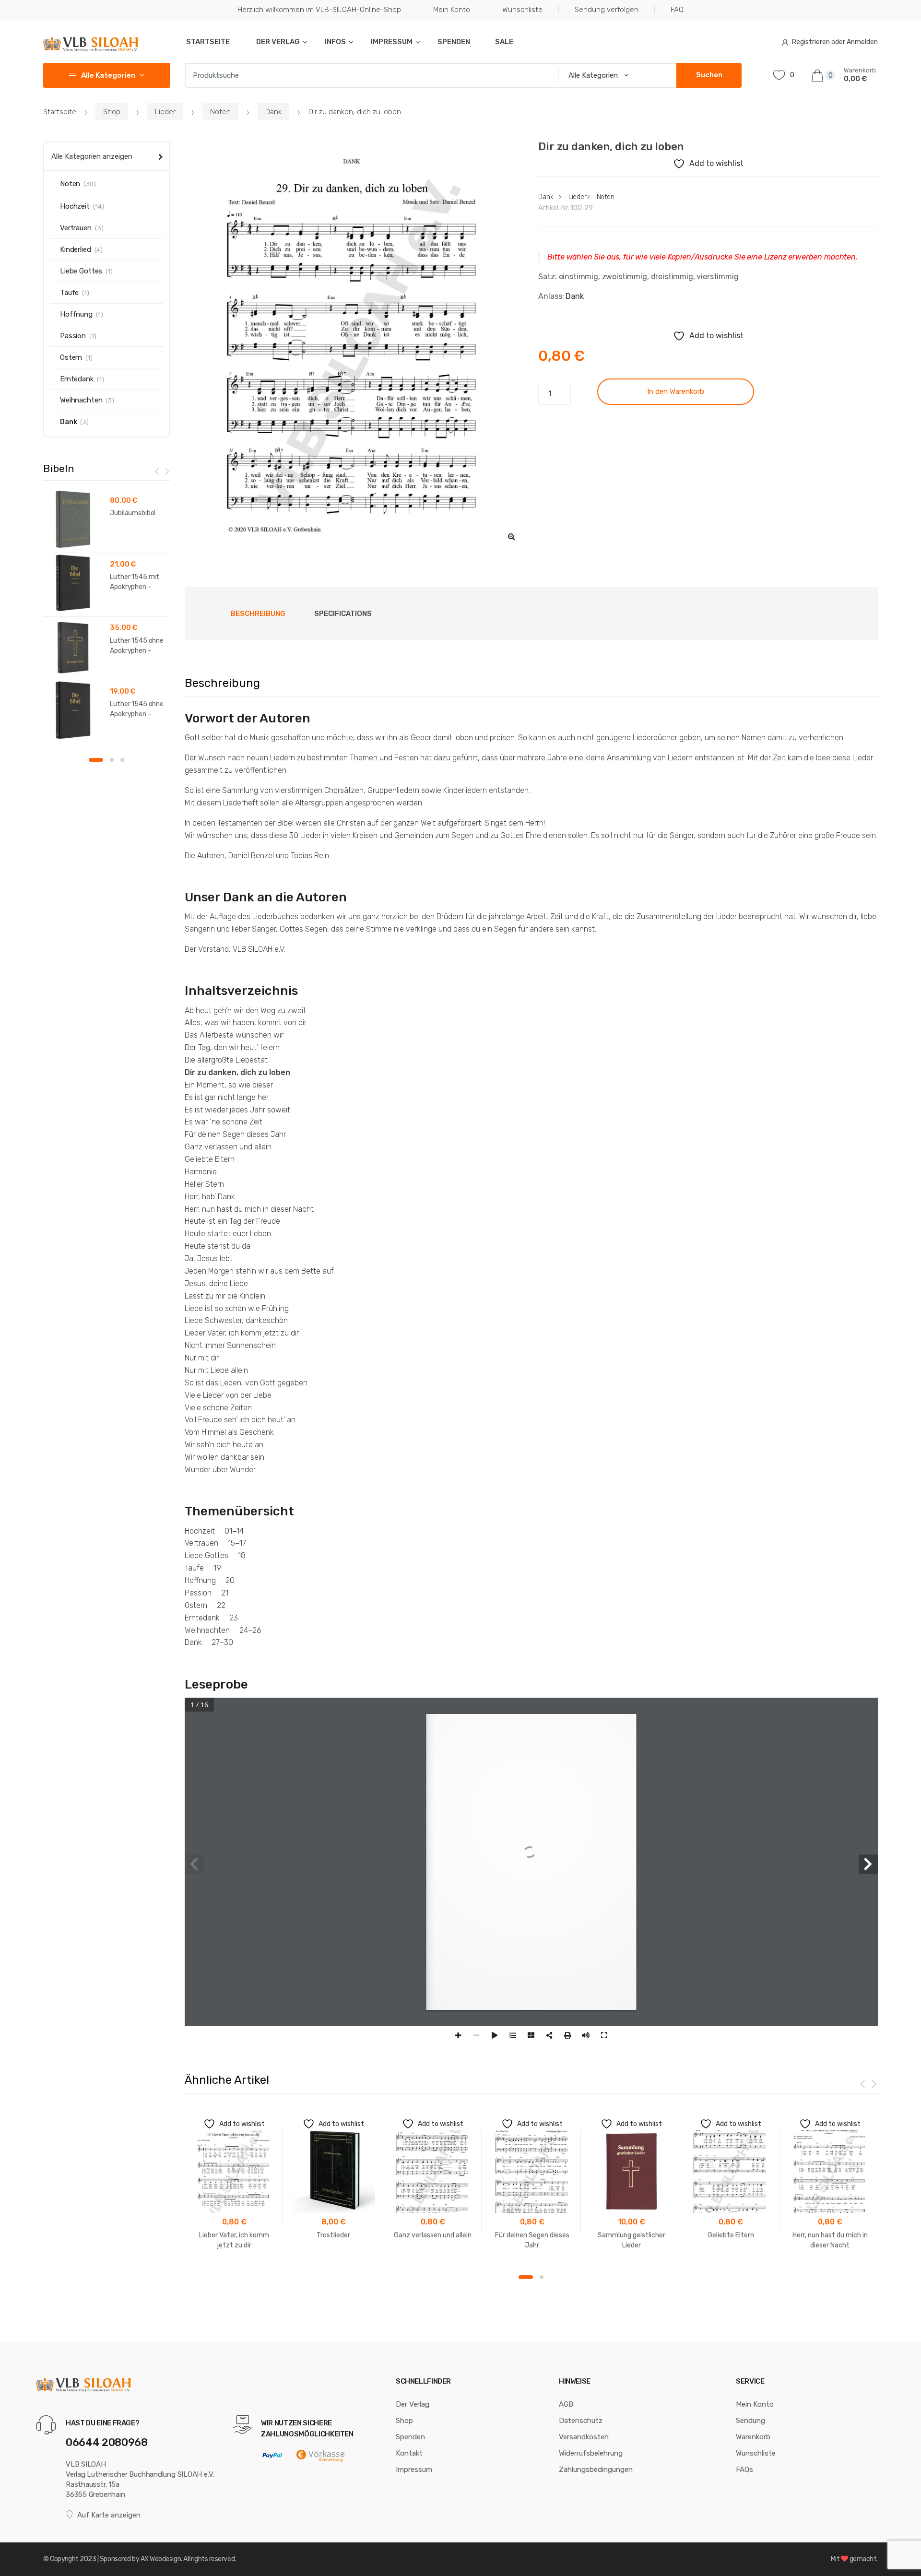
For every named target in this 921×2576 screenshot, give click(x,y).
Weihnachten (81, 400)
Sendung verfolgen (607, 10)
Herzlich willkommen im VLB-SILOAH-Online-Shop (319, 10)
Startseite (207, 42)
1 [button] (526, 2277)
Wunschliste (522, 10)
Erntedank (77, 379)
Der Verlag (277, 42)
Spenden (454, 42)
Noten (220, 112)
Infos (335, 42)
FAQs (744, 2470)
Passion (73, 336)
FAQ (677, 10)
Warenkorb (753, 2437)
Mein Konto (452, 10)
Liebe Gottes (81, 271)
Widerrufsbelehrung (591, 2453)
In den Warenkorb (676, 391)
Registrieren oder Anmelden (835, 42)
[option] (354, 345)
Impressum (392, 42)
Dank (273, 112)
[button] (511, 536)
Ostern (71, 357)
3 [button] (122, 760)
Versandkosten (584, 2437)
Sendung (750, 2421)
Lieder (165, 112)
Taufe (69, 293)
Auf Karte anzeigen (109, 2515)
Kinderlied (76, 249)
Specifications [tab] (343, 614)
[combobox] (369, 75)
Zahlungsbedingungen (596, 2470)
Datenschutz (581, 2421)
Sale (504, 42)
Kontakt (409, 2453)
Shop (112, 112)
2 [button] (542, 2277)
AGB (566, 2404)
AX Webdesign (161, 2559)
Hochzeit (75, 206)
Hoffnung (76, 314)
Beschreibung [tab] (258, 614)
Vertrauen (76, 228)
